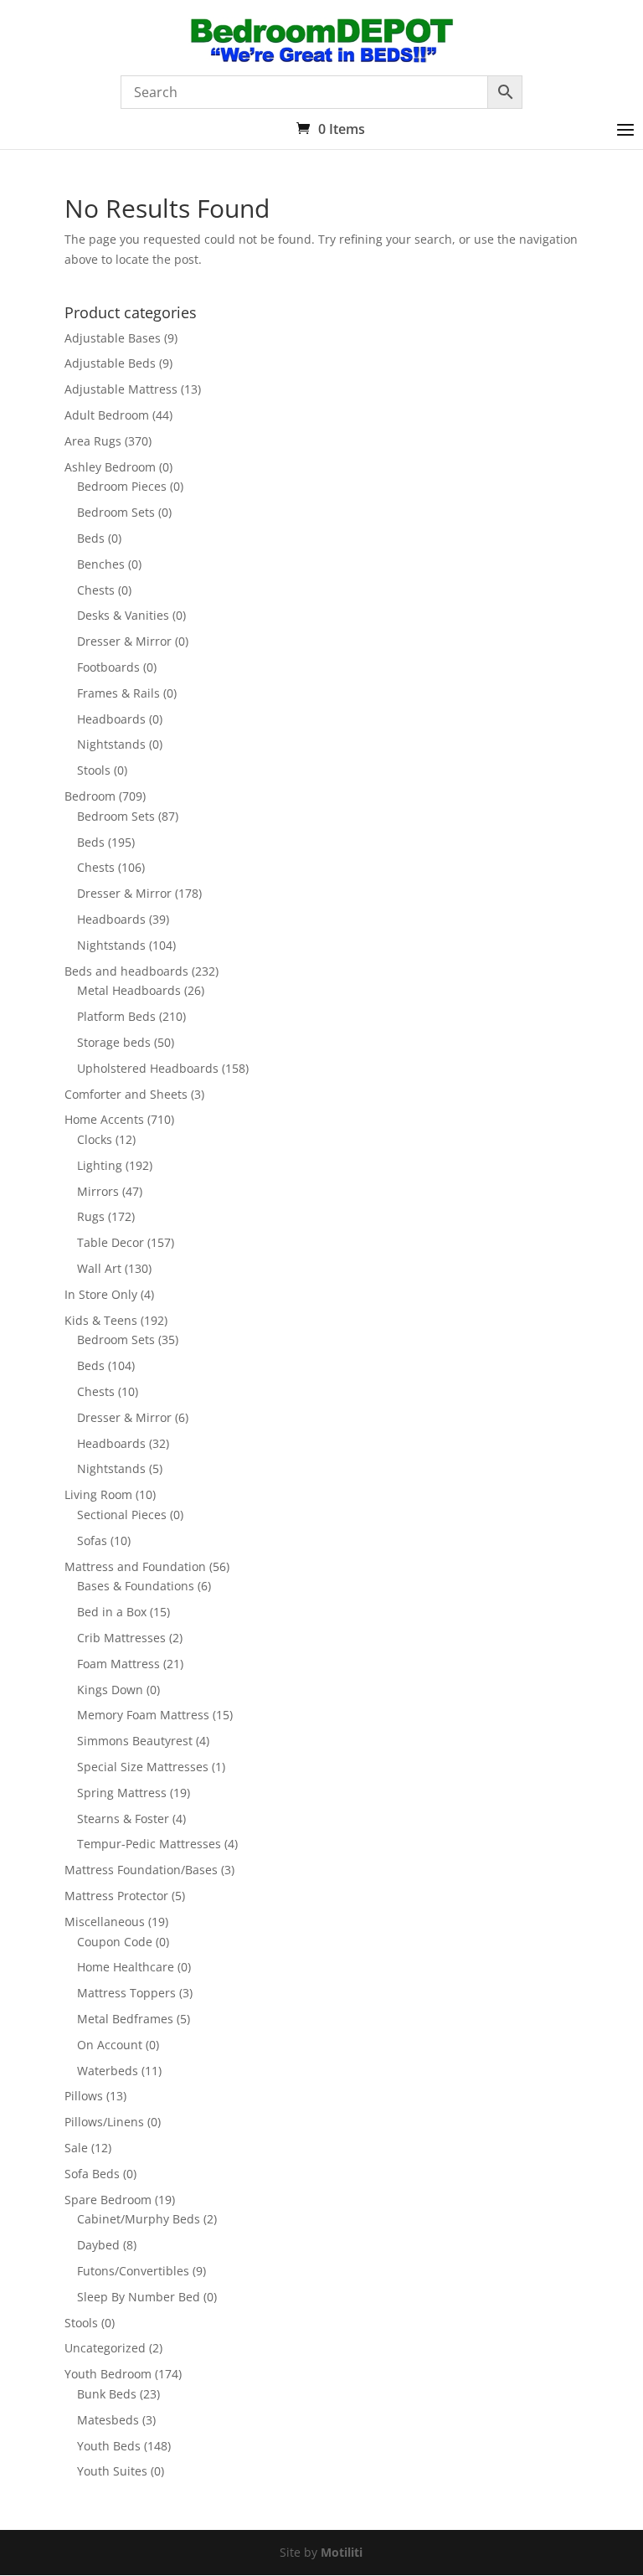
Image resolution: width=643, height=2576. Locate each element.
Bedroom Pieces (122, 486)
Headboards (111, 719)
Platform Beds (116, 1016)
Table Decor (111, 1242)
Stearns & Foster (123, 1819)
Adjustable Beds (110, 363)
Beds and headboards (126, 971)
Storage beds (114, 1042)
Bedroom (90, 796)
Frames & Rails (118, 693)
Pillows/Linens (104, 2122)
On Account (110, 2045)
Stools (94, 770)
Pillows (84, 2096)
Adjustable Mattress (121, 389)
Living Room (98, 1494)
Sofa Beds (92, 2174)
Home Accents (104, 1119)
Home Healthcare (126, 1967)
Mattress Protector (116, 1896)
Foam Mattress (118, 1664)
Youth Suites (112, 2471)
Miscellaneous (105, 1922)
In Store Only (101, 1294)
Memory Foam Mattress (143, 1715)
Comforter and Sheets (126, 1094)
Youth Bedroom (108, 2374)
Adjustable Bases (113, 338)
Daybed (98, 2245)
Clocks (95, 1139)
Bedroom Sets (116, 512)
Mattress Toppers (126, 1993)
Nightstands (111, 744)
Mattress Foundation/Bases (141, 1870)
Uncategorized (105, 2348)
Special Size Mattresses (143, 1767)
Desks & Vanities (123, 615)
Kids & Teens (101, 1320)
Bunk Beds (107, 2394)
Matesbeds (108, 2420)
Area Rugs (93, 441)
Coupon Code (115, 1942)
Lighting (100, 1165)
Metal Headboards (129, 990)
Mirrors (98, 1191)
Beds (91, 538)
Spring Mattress (122, 1793)
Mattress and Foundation (135, 1566)
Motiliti (342, 2552)
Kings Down (110, 1690)
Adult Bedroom (107, 415)
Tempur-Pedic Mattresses (149, 1844)
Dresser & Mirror (124, 641)
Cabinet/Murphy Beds (139, 2219)
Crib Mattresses (121, 1638)
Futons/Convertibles (133, 2271)
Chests (96, 590)
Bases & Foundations (136, 1586)
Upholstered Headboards (148, 1068)
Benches (101, 564)
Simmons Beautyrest (135, 1741)
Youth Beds (109, 2446)
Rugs (91, 1216)
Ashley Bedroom (110, 467)
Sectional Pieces (122, 1515)
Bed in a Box (112, 1612)
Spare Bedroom (108, 2200)
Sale (76, 2148)
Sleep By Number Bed (139, 2297)
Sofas (92, 1540)
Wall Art (99, 1268)
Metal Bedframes (125, 2019)
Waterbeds (108, 2071)
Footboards (108, 667)
